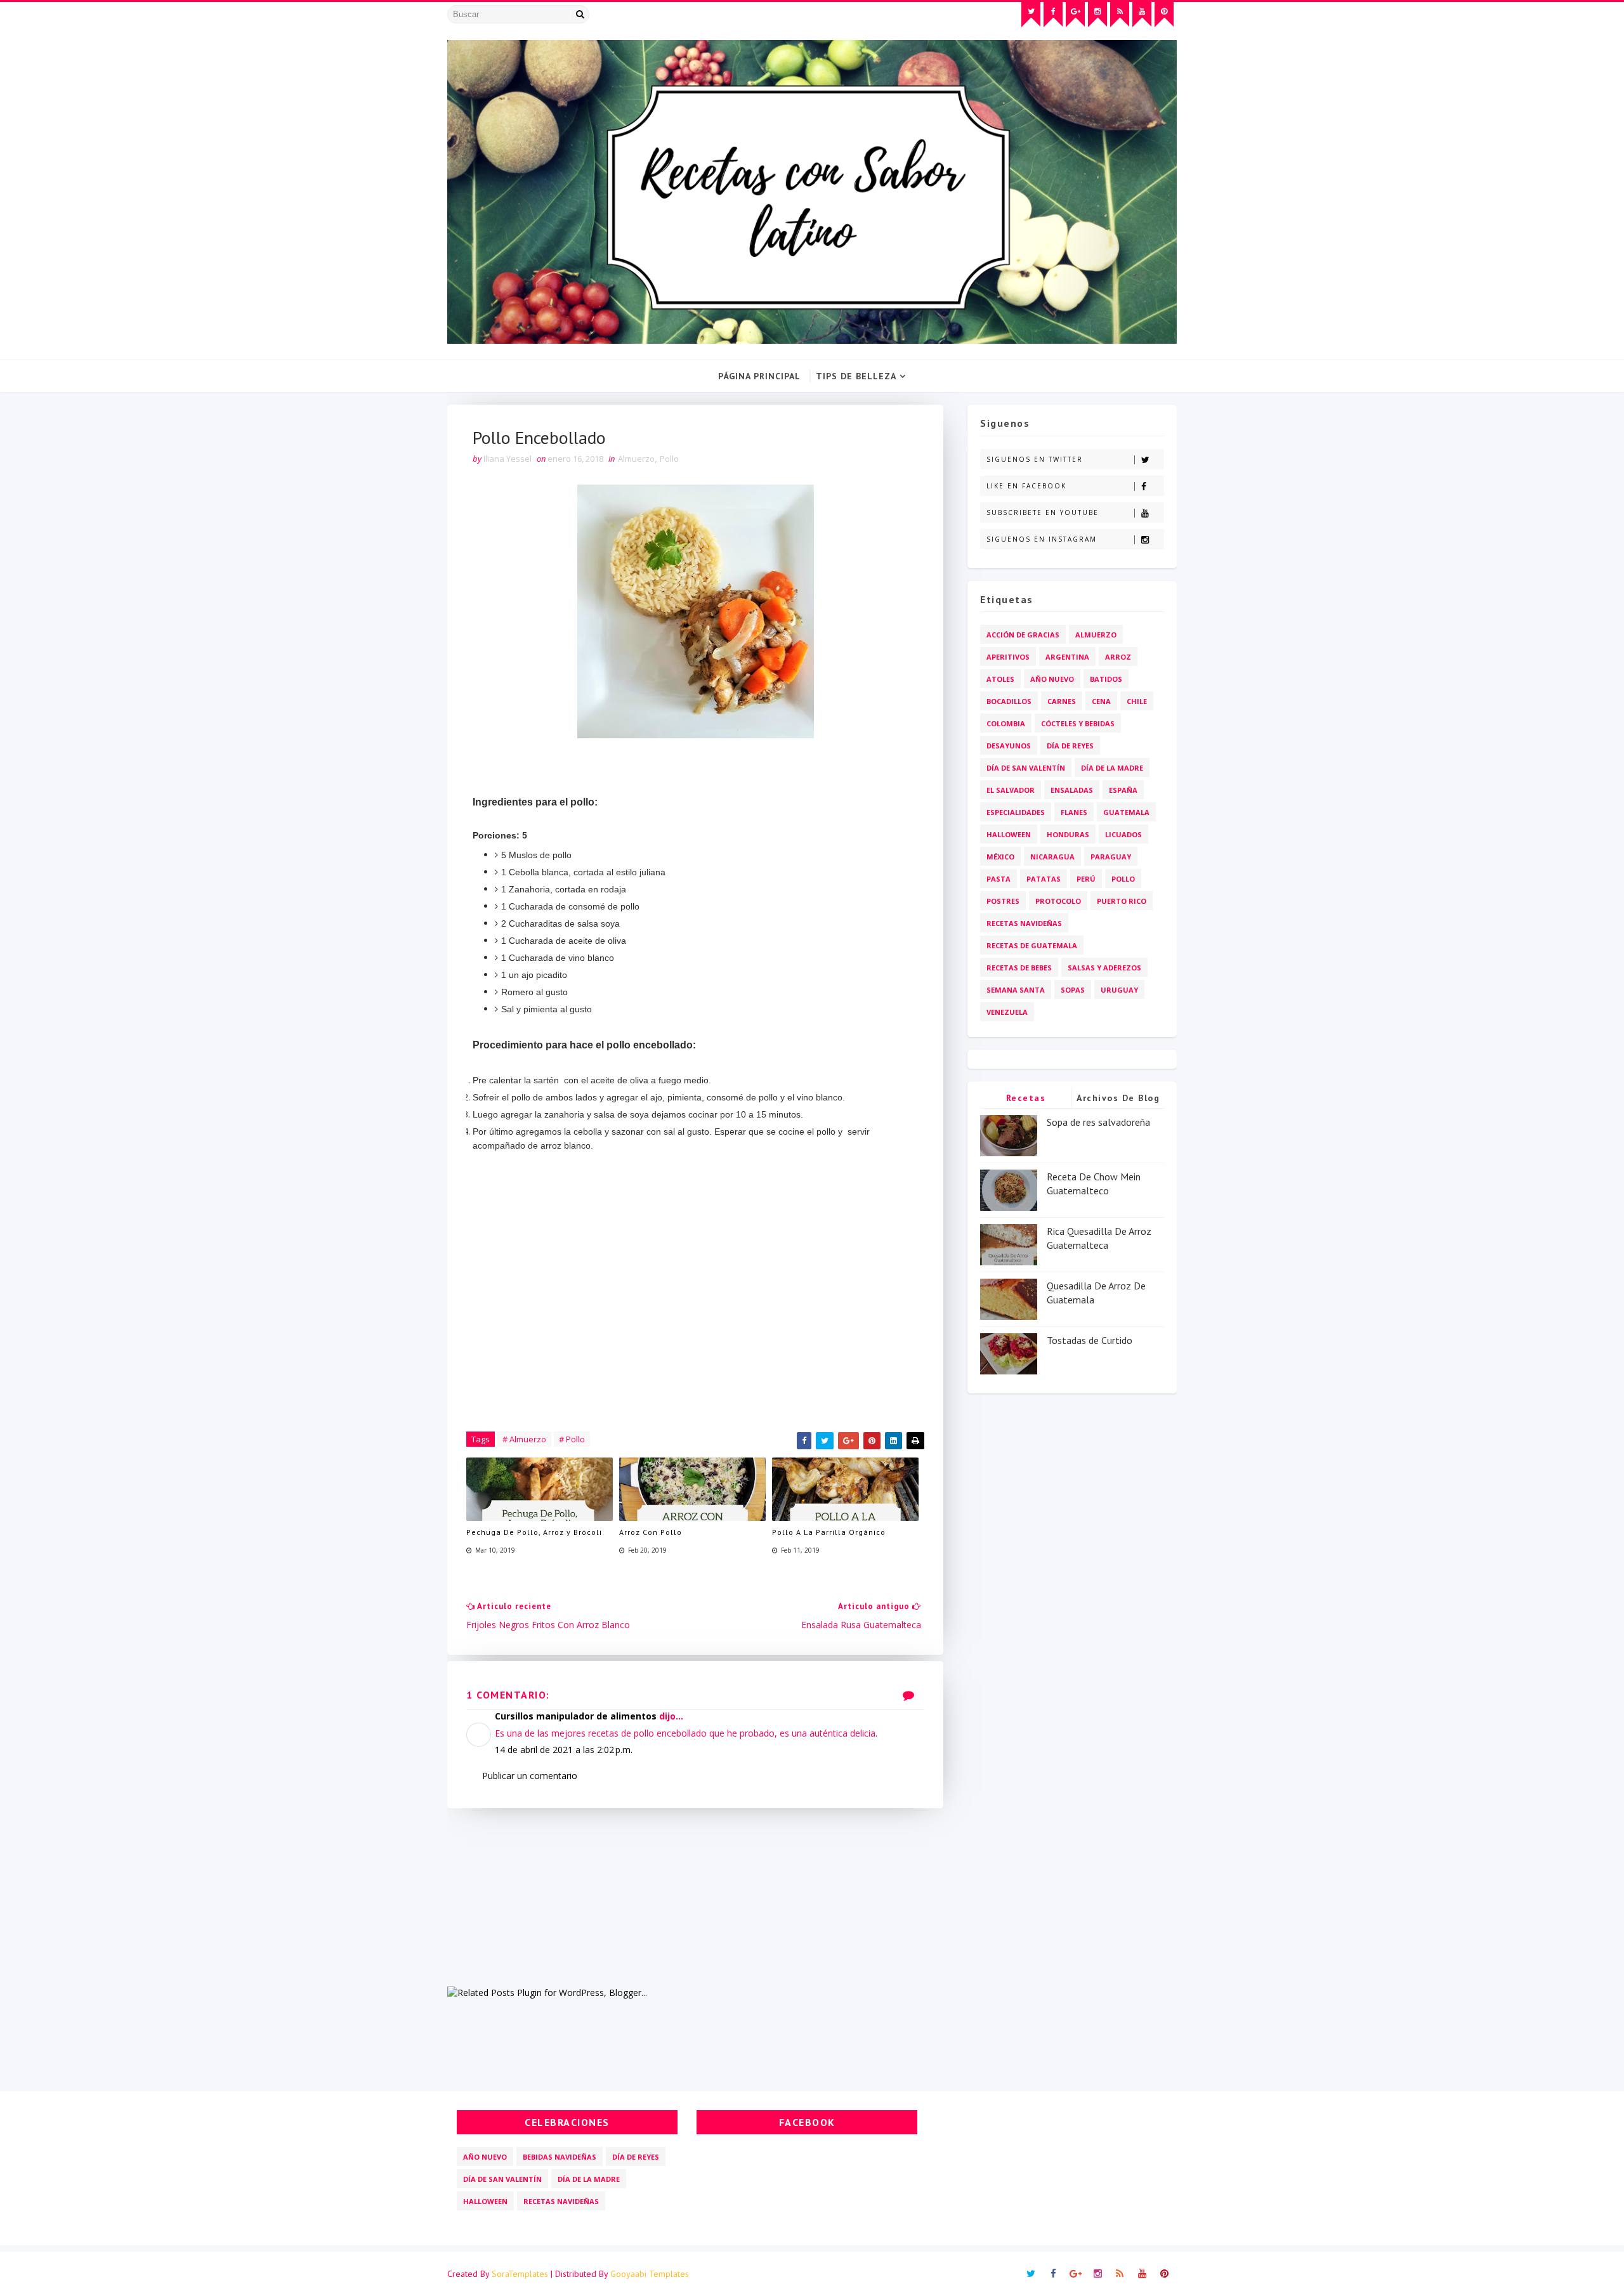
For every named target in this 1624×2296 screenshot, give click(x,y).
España (1123, 790)
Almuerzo (636, 459)
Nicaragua (1052, 857)
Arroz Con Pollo (651, 1532)
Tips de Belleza (856, 376)
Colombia (1006, 723)
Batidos (1106, 679)
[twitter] (1031, 15)
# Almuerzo (524, 1439)
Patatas (1044, 879)
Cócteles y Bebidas (1078, 723)
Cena (1101, 701)
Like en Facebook (1026, 486)
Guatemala (1126, 812)
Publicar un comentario (530, 1776)
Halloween (1009, 834)
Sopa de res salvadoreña (1098, 1122)
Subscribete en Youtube (1043, 512)
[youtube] (1142, 15)
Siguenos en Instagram (1042, 539)
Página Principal (759, 376)
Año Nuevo (1052, 679)
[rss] (1120, 15)
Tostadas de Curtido (1090, 1340)
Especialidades (1016, 812)
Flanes (1074, 812)
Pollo (669, 459)
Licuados (1123, 834)
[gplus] (1075, 15)
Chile (1137, 701)
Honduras (1068, 834)
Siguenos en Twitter (1035, 459)
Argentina (1067, 657)
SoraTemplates (520, 2274)
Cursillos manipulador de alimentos (576, 1716)
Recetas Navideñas (1024, 923)
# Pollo (572, 1439)
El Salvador (1011, 790)
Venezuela (1007, 1012)
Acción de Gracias (1023, 635)
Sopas (1073, 990)
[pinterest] (1164, 15)
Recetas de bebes (1019, 968)
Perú (1086, 879)
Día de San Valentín (1026, 768)
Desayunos (1009, 746)
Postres (1003, 901)
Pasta (999, 879)
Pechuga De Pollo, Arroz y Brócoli (534, 1532)
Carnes (1062, 701)
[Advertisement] (695, 1897)
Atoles (1000, 679)
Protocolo (1058, 901)
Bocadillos (1009, 701)
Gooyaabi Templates (650, 2274)
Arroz (1118, 657)
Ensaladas (1072, 790)
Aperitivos (1008, 657)
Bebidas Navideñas (560, 2157)
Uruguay (1119, 990)
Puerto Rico (1122, 901)
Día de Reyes (1070, 746)
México (1000, 857)
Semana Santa (1016, 990)
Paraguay (1111, 857)
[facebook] (1053, 15)
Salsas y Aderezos (1104, 968)
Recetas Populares (1026, 1100)
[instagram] (1097, 15)
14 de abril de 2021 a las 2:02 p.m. (564, 1750)
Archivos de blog (1118, 1098)
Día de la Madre (1112, 768)
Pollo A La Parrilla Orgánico (829, 1532)
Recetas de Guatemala (1032, 945)
